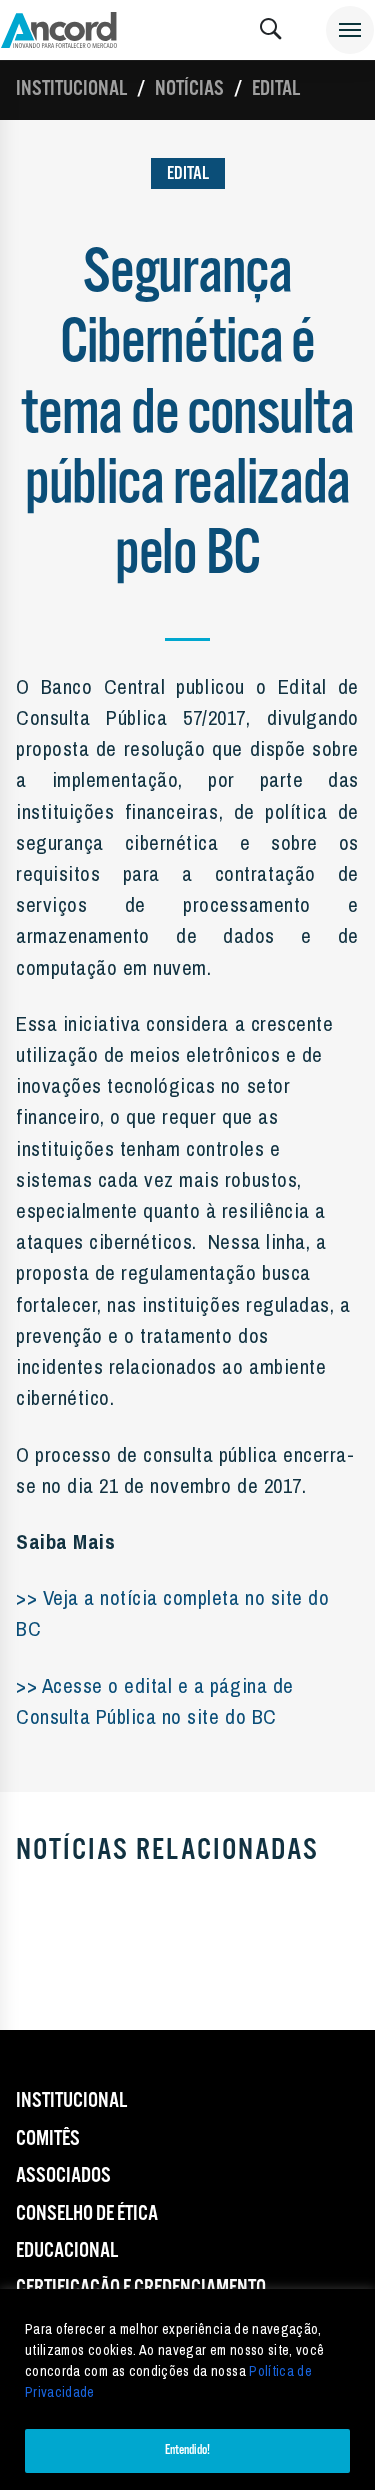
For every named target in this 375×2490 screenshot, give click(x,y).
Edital (276, 89)
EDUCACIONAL (67, 2251)
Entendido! (187, 2450)
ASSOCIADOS (63, 2176)
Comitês (48, 2139)
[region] (187, 2389)
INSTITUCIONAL (71, 2101)
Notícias (189, 89)
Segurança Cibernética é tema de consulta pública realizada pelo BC (187, 415)
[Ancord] (59, 30)
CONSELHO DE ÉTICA (87, 2214)
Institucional (71, 89)
